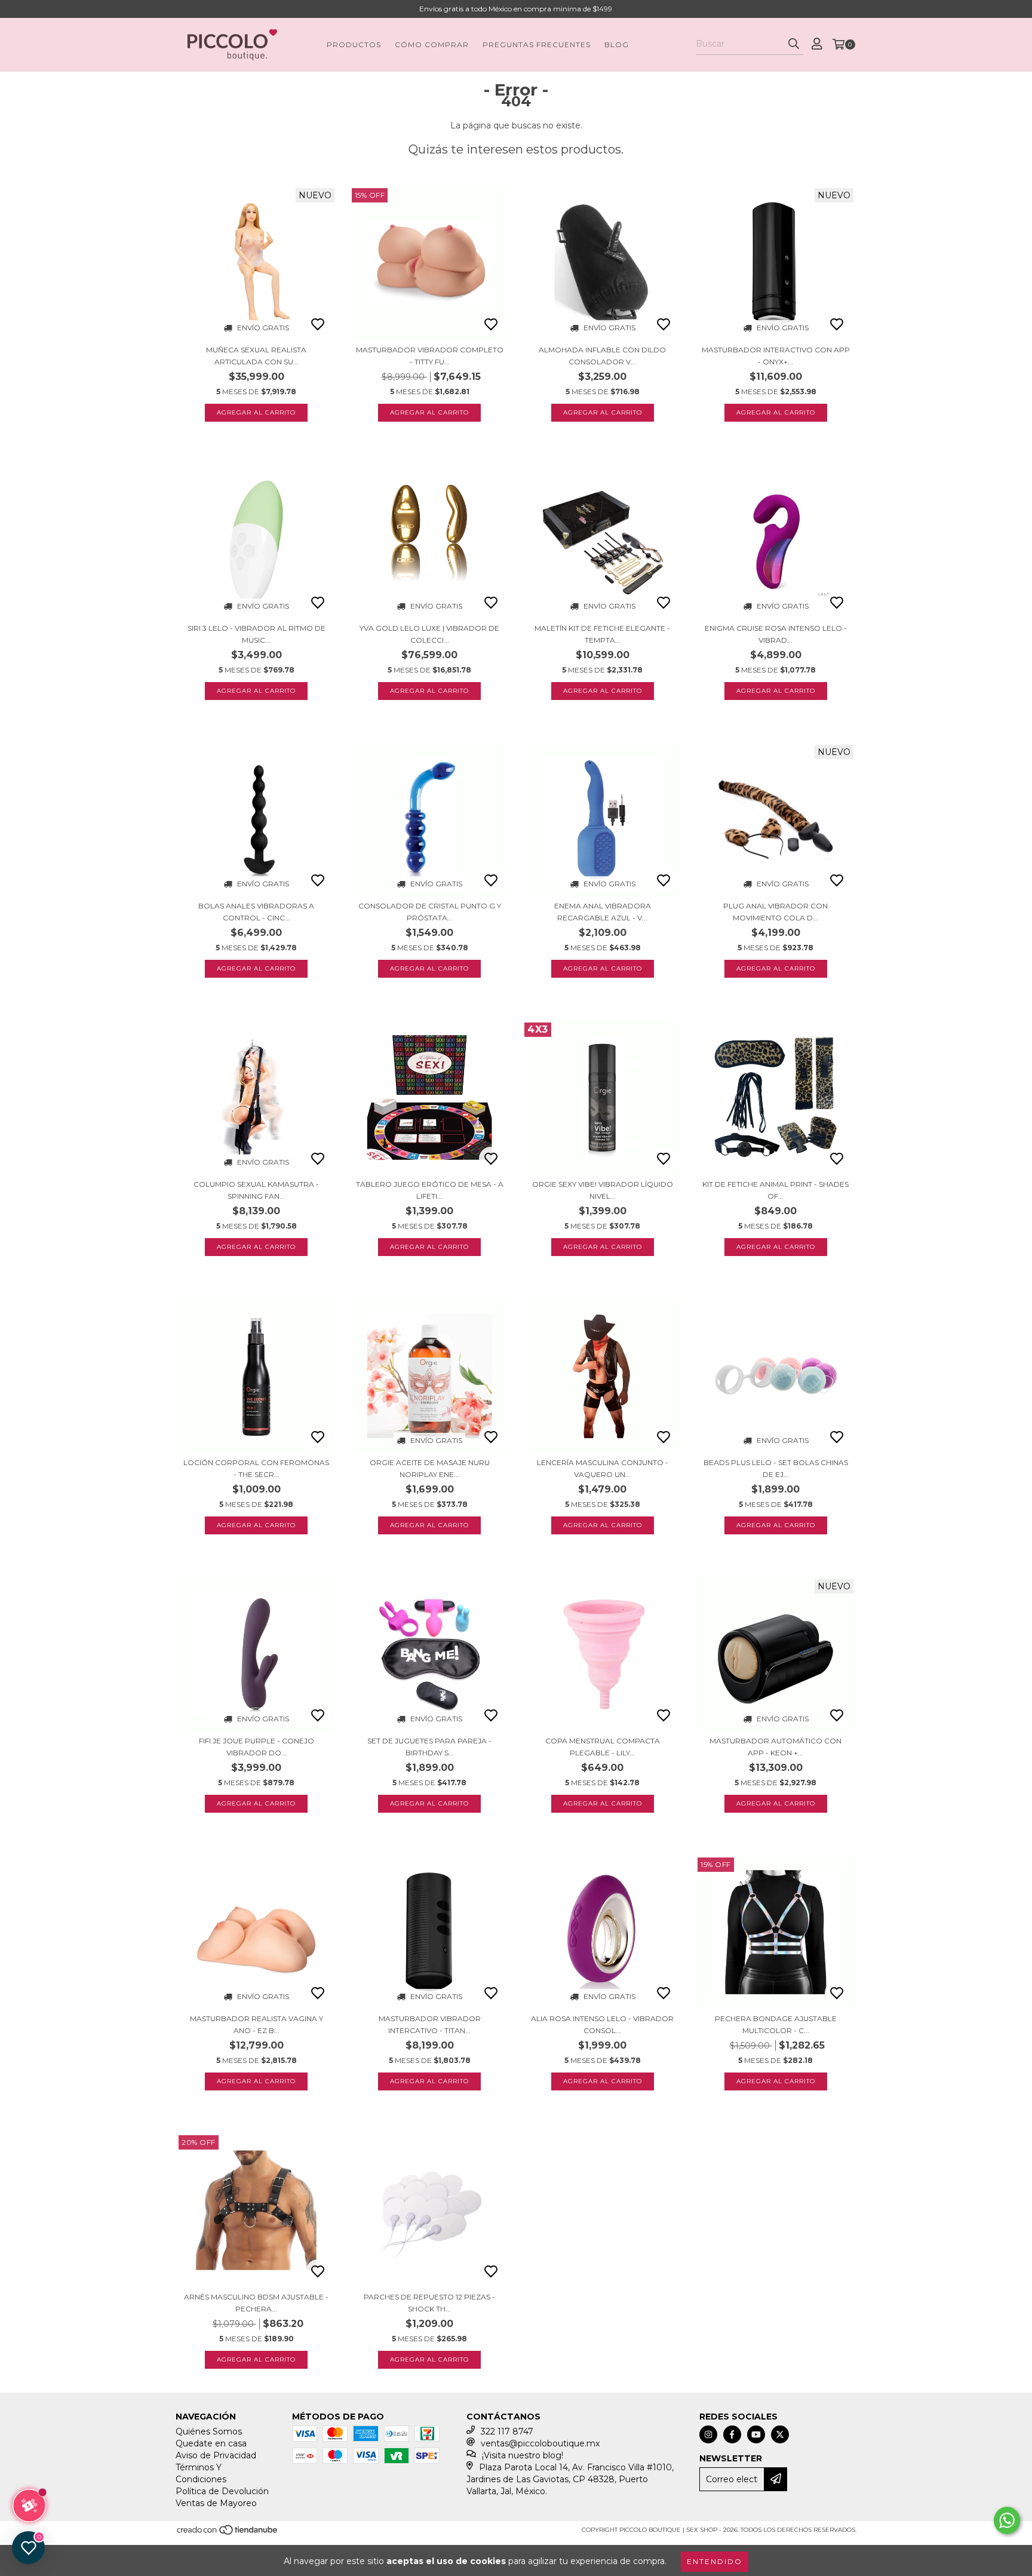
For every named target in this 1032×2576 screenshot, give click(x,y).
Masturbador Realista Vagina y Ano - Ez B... (257, 2024)
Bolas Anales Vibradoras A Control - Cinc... (256, 912)
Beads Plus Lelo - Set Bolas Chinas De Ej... (776, 1468)
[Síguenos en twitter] (780, 2434)
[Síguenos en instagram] (708, 2434)
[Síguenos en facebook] (732, 2434)
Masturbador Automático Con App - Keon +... (775, 1747)
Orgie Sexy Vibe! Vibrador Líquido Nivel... (603, 1190)
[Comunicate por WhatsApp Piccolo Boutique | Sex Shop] (1007, 2520)
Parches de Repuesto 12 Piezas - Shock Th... (429, 2303)
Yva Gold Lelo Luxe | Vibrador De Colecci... (429, 634)
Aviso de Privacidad (216, 2455)
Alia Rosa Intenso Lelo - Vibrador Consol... (602, 2024)
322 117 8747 (507, 2431)
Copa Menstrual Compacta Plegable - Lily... (603, 1747)
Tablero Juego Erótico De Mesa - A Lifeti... (430, 1190)
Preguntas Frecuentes (537, 44)
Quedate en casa (211, 2443)
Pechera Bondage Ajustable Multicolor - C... (776, 2024)
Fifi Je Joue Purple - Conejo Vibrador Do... (257, 1747)
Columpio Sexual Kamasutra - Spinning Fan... (256, 1190)
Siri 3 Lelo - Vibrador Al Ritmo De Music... (257, 634)
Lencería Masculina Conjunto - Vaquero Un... (603, 1468)
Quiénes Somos (209, 2431)
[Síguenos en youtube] (756, 2434)
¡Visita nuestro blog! (523, 2455)
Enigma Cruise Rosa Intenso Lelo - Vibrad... (776, 634)
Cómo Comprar (432, 44)
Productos (354, 44)
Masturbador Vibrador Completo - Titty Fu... (430, 356)
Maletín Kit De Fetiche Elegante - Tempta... (602, 634)
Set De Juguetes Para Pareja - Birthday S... (429, 1747)
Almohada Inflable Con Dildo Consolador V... (602, 356)
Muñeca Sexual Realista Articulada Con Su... (256, 356)
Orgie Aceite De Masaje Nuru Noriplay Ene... (430, 1468)
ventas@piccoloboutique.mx (540, 2443)
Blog (617, 44)
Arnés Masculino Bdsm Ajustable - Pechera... (256, 2303)
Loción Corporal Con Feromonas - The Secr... (256, 1468)
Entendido (715, 2561)
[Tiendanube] (228, 2534)
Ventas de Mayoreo (216, 2503)
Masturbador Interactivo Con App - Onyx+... (776, 356)
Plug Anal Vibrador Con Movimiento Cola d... (775, 912)
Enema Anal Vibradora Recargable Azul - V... (603, 912)
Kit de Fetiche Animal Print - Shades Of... (775, 1190)
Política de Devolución (222, 2491)
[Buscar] (794, 44)
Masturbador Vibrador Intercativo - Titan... (430, 2024)
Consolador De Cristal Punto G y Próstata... (430, 912)
